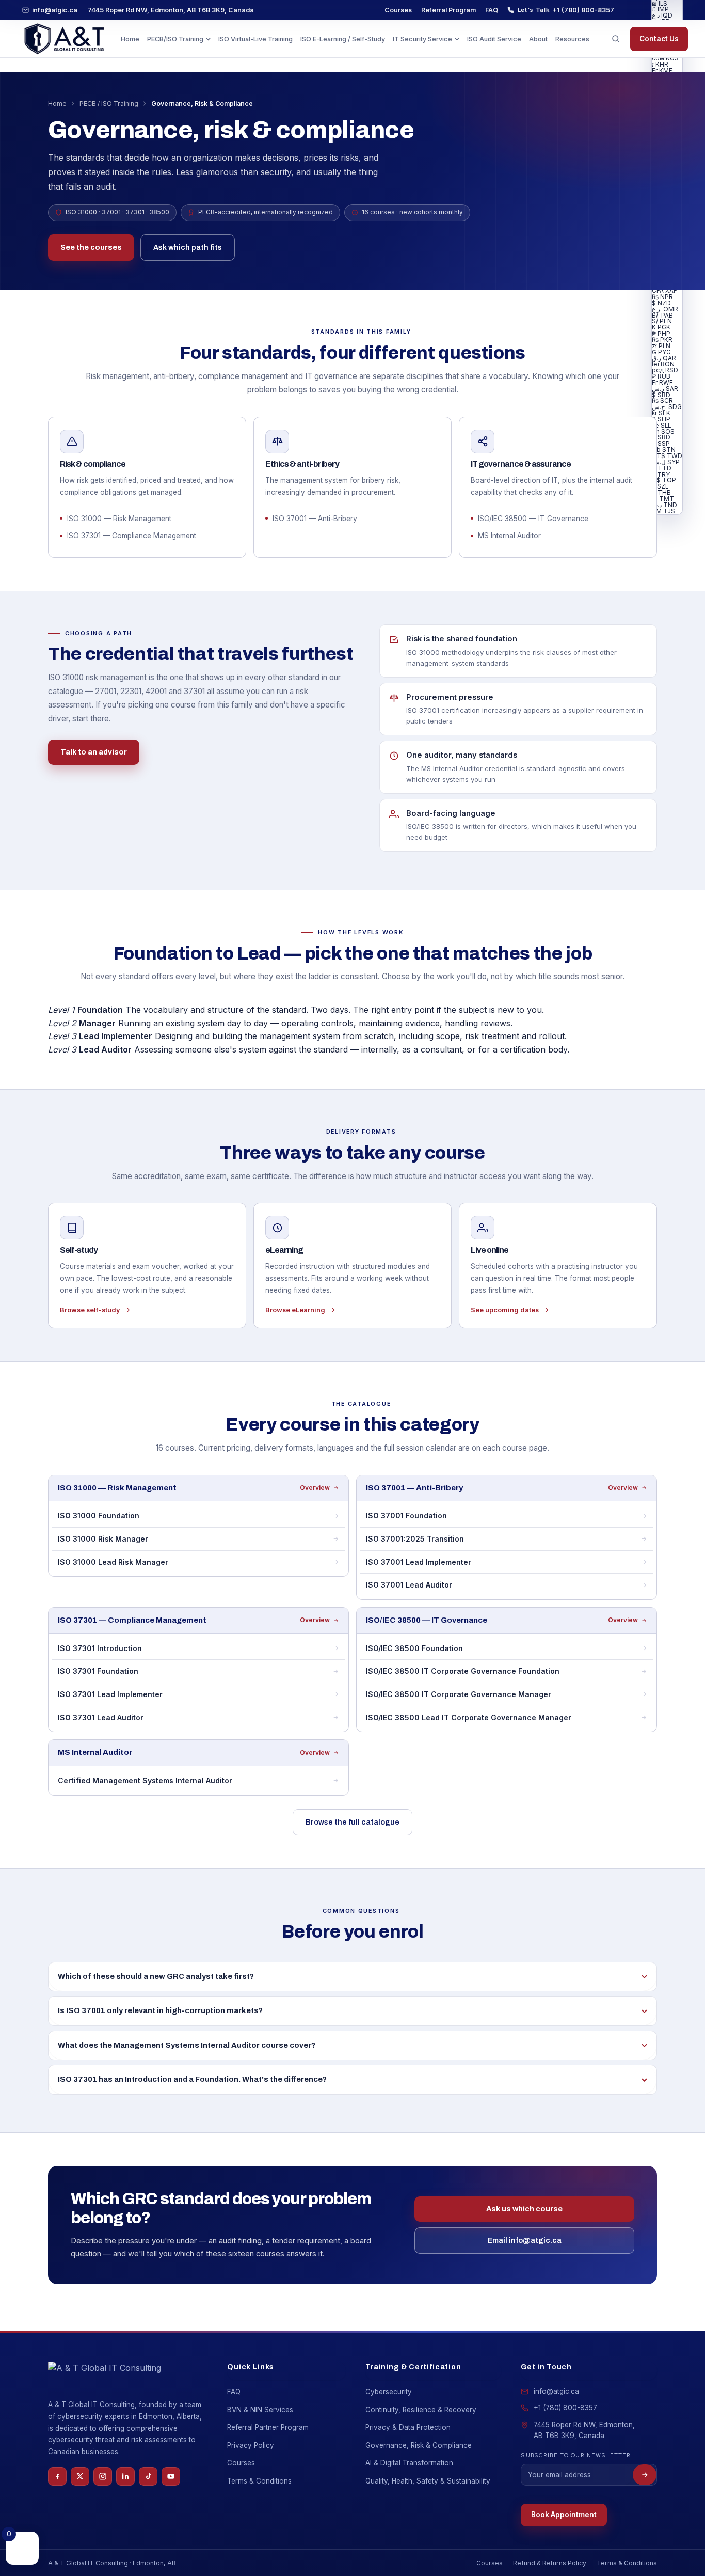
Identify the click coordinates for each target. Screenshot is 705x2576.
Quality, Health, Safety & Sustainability (428, 2481)
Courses (398, 10)
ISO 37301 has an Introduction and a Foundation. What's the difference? (192, 2079)
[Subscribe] (645, 2475)
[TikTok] (148, 2476)
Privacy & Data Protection (408, 2427)
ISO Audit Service (494, 39)
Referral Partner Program (268, 2427)
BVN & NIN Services (260, 2410)
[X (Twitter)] (80, 2476)
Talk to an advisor (94, 752)
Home (130, 39)
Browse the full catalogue (352, 1822)
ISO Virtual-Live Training (255, 39)
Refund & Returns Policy (550, 2563)
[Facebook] (57, 2476)
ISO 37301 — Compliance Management (132, 536)
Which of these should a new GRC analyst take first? (156, 1976)
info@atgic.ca (55, 10)
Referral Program (448, 10)
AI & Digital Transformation (409, 2463)
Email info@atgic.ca (525, 2240)
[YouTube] (171, 2476)
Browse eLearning (295, 1310)
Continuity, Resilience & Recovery (421, 2410)
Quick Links (251, 2367)
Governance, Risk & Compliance (419, 2445)
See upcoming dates (505, 1310)
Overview (315, 1488)
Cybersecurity (389, 2392)
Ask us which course (524, 2209)
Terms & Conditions (259, 2481)
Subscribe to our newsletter (576, 2455)
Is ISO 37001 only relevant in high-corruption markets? (160, 2010)
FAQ (492, 10)
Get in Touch (546, 2367)
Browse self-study (90, 1310)
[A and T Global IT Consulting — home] (63, 39)
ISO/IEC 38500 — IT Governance (533, 519)
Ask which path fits (188, 247)
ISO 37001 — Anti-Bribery (315, 519)
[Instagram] (103, 2476)
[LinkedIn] (125, 2476)
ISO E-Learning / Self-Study (343, 39)
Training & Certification (413, 2367)
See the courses (91, 247)
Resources (572, 39)
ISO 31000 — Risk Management (119, 519)
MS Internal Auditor (509, 536)
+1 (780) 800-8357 (565, 2408)
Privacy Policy (251, 2445)
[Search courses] (616, 39)
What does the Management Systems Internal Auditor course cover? (187, 2045)
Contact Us (659, 39)
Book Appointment (564, 2515)
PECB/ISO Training (175, 39)
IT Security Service (422, 39)
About (538, 39)
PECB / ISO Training (109, 104)
